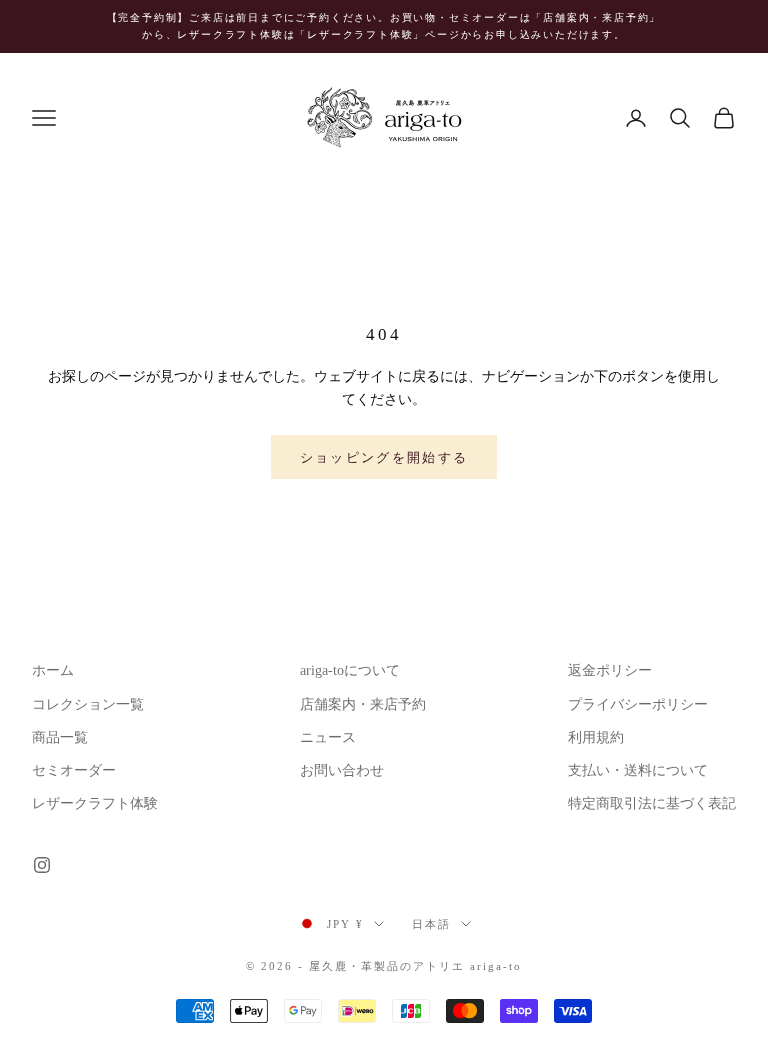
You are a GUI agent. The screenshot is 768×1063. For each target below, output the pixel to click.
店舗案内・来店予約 (363, 704)
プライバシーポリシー (638, 704)
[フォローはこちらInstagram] (42, 865)
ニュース (328, 737)
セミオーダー (74, 770)
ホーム (53, 670)
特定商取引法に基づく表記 (652, 803)
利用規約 (596, 737)
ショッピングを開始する (384, 457)
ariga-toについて (350, 670)
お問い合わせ (342, 770)
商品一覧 (60, 737)
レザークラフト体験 (95, 803)
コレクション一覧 (88, 704)
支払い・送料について (638, 770)
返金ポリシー (610, 670)
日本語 (431, 924)
